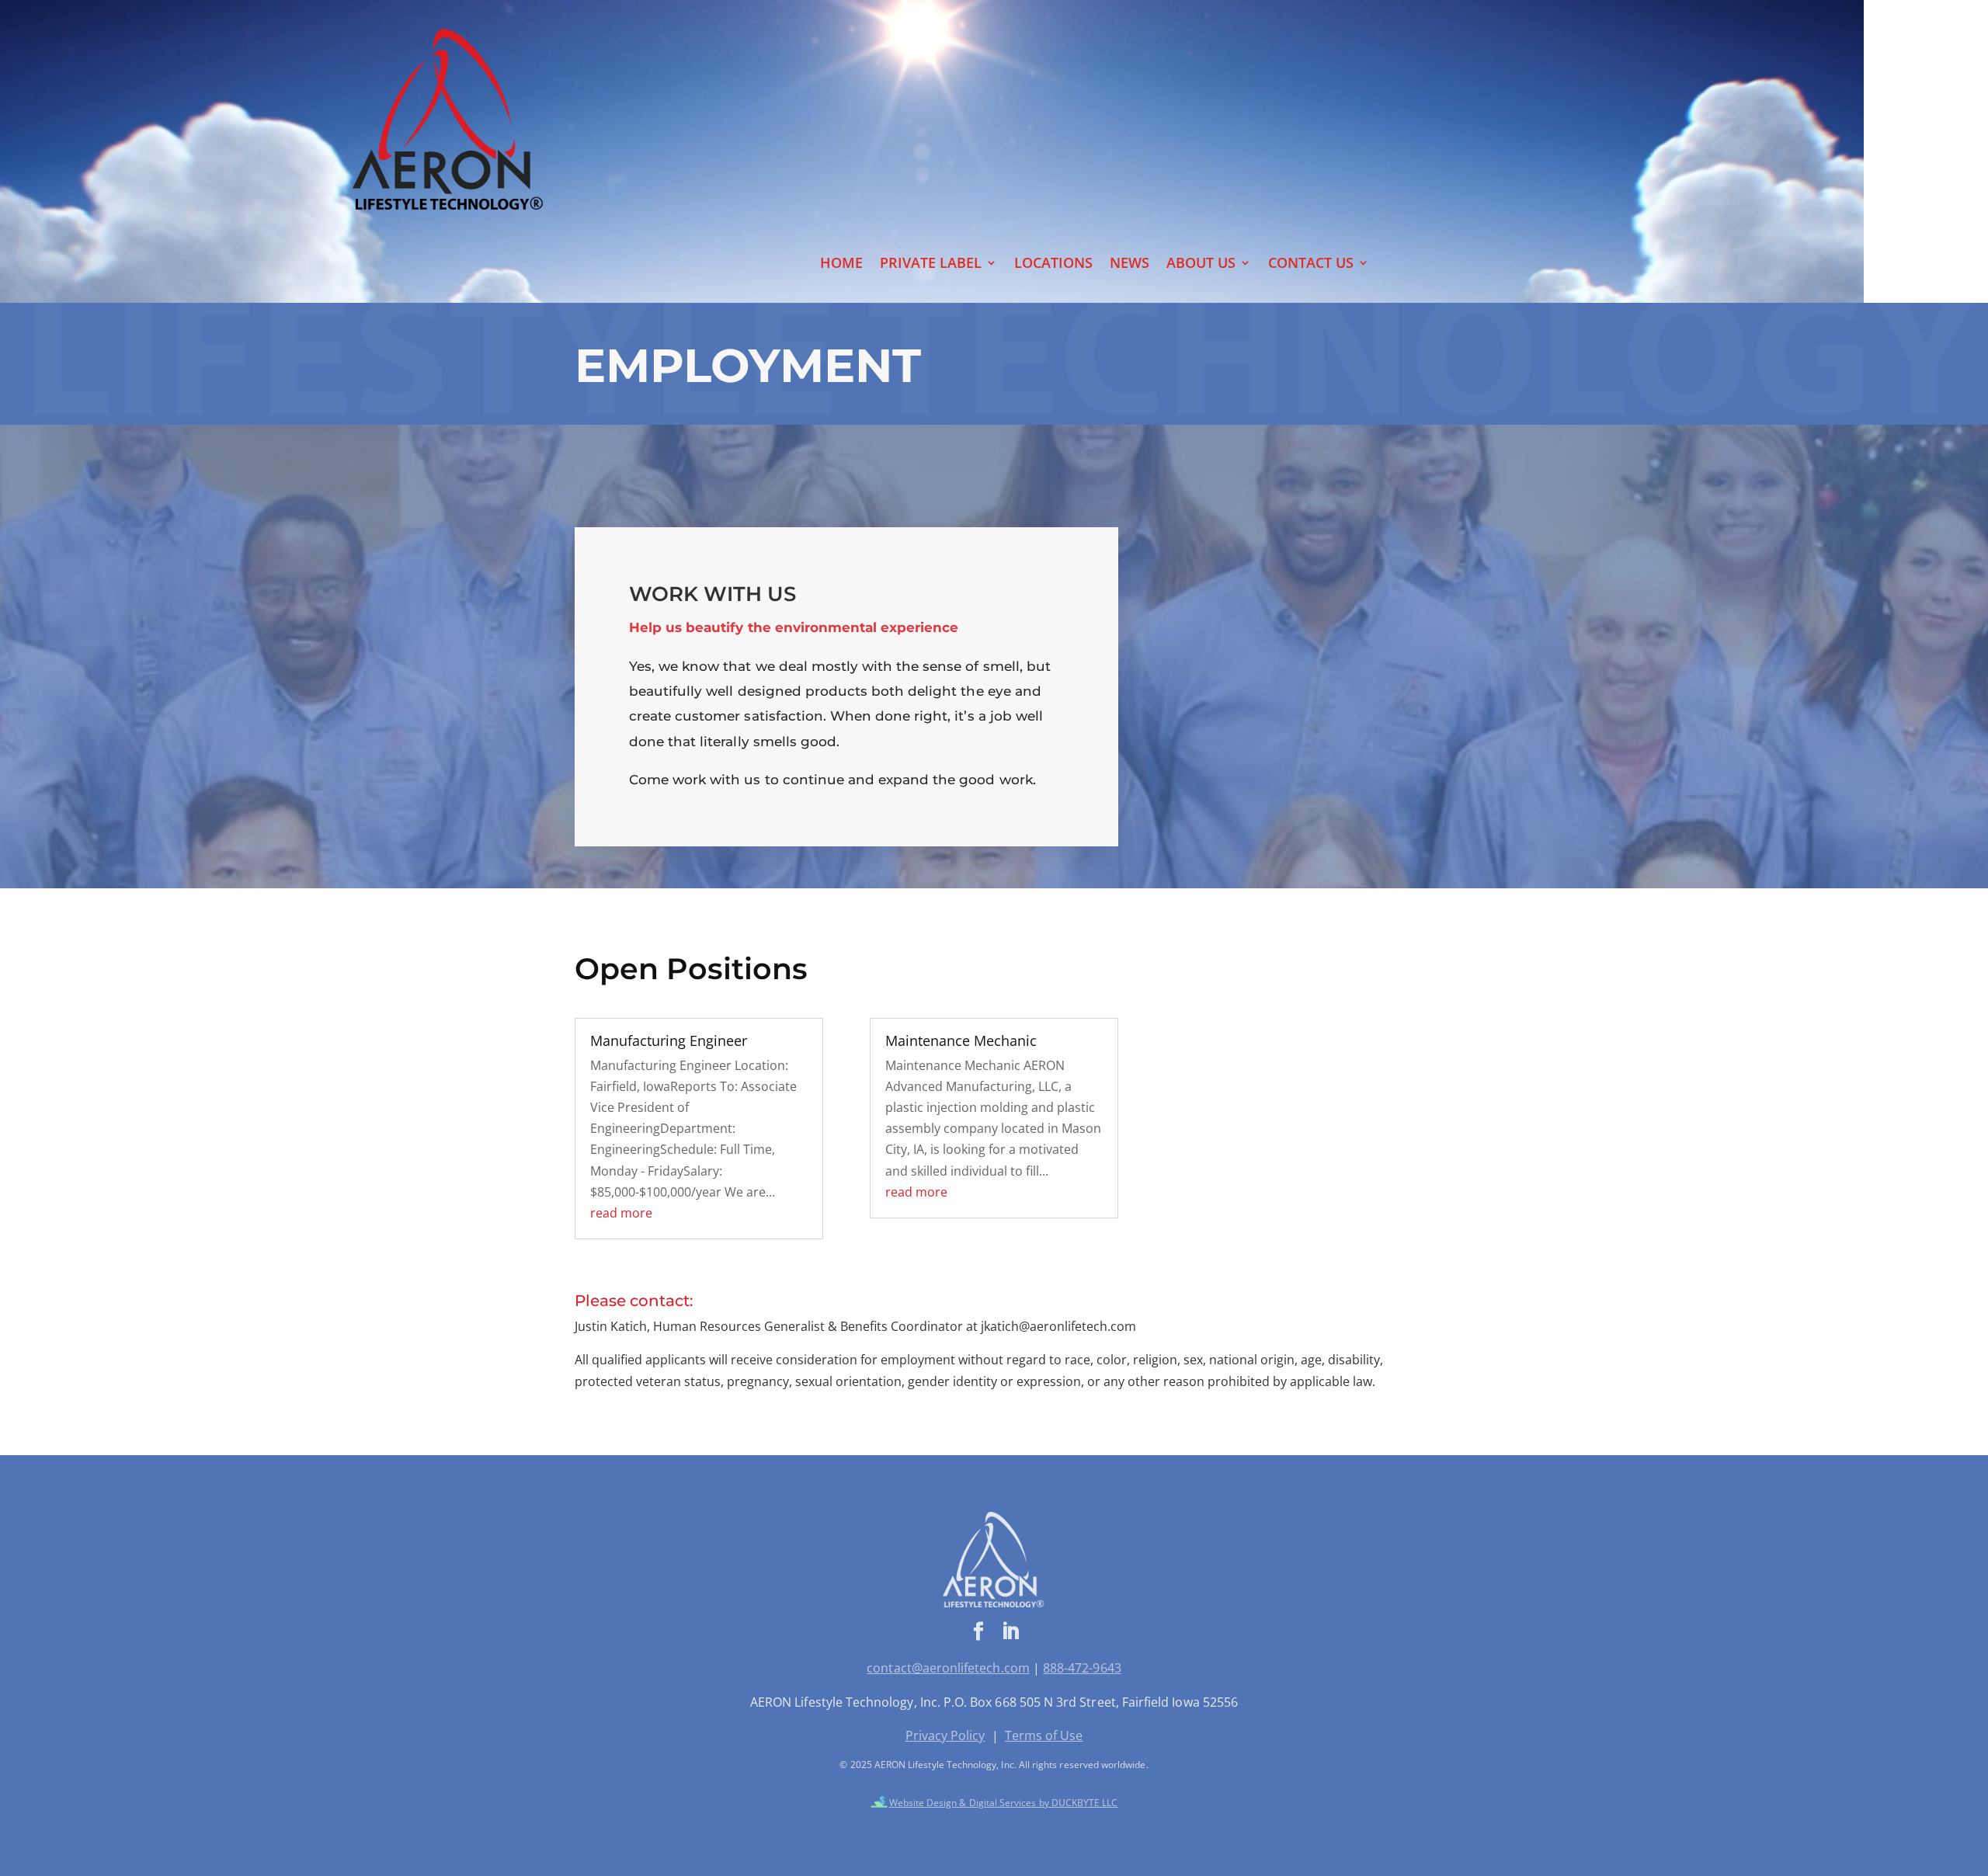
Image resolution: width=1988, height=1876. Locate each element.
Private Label (931, 264)
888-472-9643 (1082, 1668)
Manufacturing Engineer (669, 1040)
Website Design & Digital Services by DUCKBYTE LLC (1004, 1803)
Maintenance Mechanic (961, 1040)
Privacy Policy (945, 1735)
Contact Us (1311, 264)
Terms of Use (1044, 1735)
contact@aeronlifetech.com (948, 1668)
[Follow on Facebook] (978, 1631)
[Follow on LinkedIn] (1010, 1631)
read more (621, 1213)
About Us (1201, 264)
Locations (1053, 264)
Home (841, 264)
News (1130, 264)
